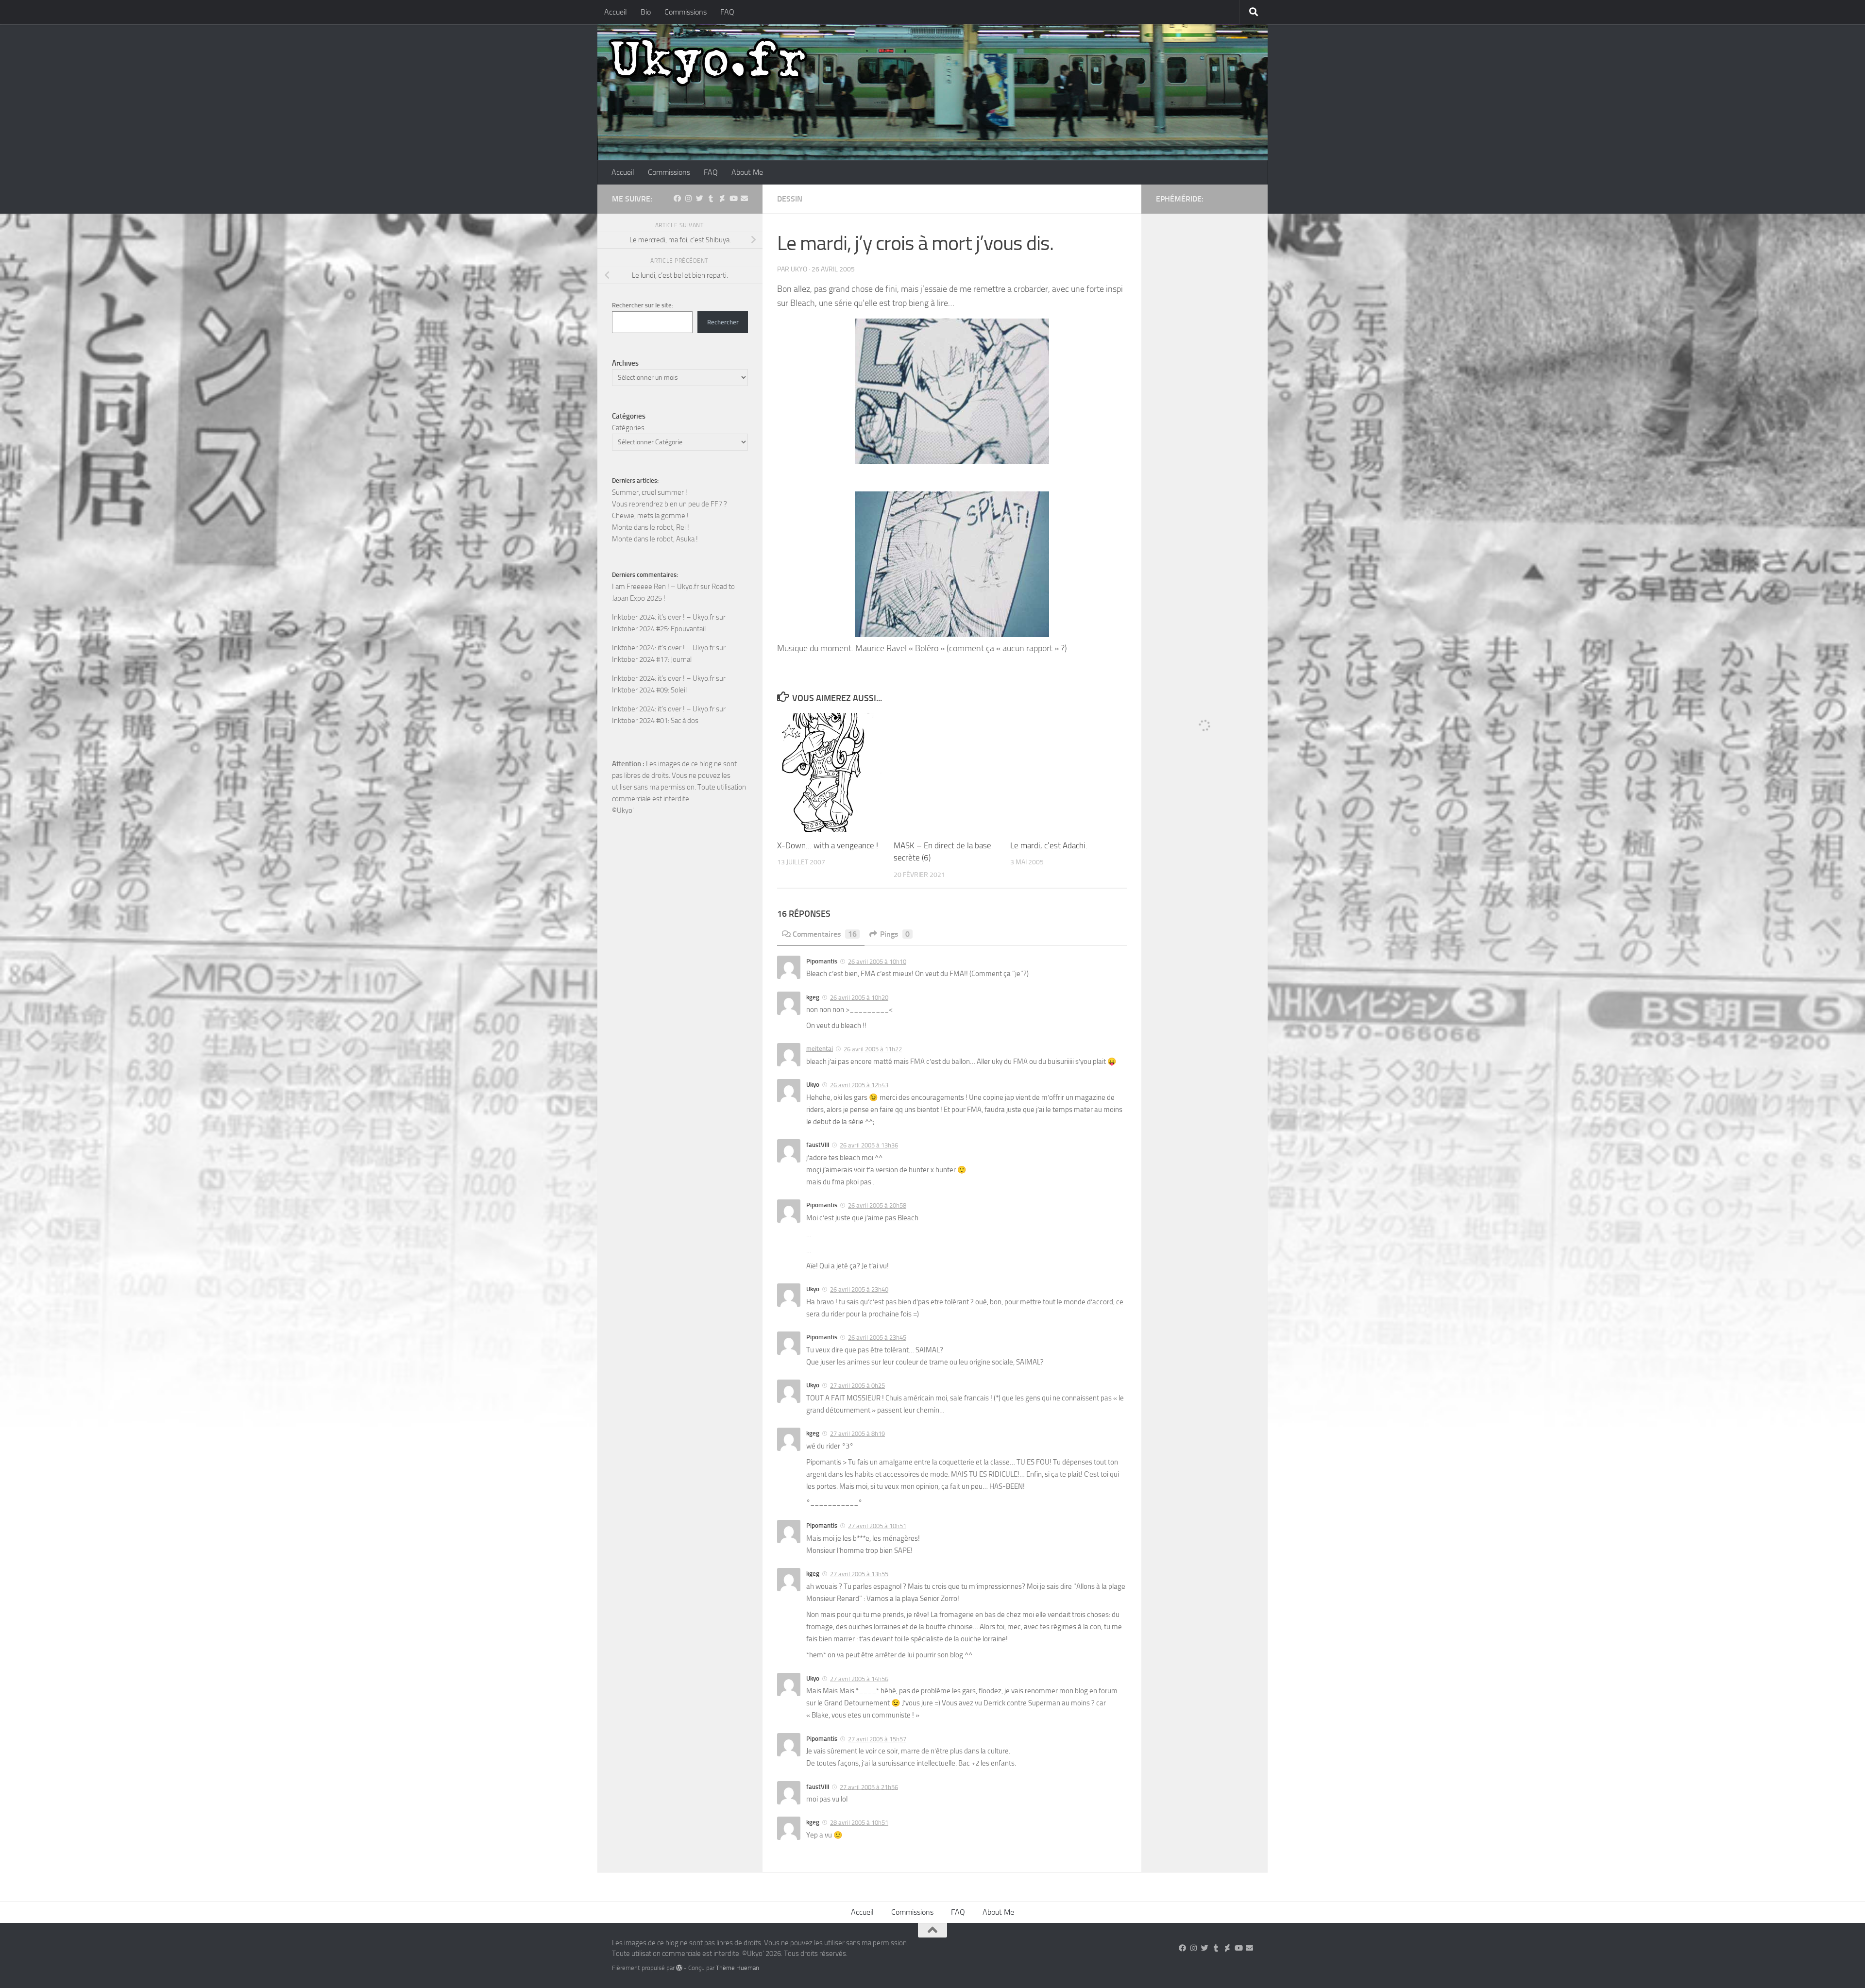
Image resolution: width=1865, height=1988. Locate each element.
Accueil (616, 12)
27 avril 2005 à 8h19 (857, 1434)
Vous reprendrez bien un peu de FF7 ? (670, 504)
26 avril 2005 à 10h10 (877, 962)
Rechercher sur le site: (643, 305)
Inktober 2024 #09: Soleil (649, 690)
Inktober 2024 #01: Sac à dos (655, 721)
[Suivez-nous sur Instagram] (688, 199)
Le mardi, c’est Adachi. (1049, 845)
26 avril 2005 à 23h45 (877, 1338)
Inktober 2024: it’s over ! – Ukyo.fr (663, 617)
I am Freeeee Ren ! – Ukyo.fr (655, 587)
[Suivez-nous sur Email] (744, 199)
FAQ (727, 12)
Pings (895, 934)
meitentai (820, 1049)
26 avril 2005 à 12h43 (859, 1085)
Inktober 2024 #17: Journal (652, 659)
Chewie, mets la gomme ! (650, 516)
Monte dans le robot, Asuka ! (655, 539)
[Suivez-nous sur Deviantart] (722, 199)
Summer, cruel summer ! (650, 492)
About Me (747, 172)
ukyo (799, 269)
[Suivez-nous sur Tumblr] (711, 199)
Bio (646, 12)
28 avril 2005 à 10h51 (859, 1823)
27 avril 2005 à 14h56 (859, 1679)
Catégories (628, 428)
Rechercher (723, 322)
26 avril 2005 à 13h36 (869, 1145)
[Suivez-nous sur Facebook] (677, 199)
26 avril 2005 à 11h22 (873, 1049)
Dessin (790, 199)
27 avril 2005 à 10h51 (877, 1526)
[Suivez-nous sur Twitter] (700, 199)
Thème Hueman (738, 1968)
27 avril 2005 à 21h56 (869, 1787)
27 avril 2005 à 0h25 (857, 1386)
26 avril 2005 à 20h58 (877, 1205)
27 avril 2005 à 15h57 (877, 1739)
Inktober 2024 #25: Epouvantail (659, 629)
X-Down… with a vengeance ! (828, 845)
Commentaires (825, 934)
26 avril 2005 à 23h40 (859, 1289)
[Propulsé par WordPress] (679, 1968)
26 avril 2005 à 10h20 (859, 998)
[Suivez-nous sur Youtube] (733, 199)
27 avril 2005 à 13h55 (859, 1574)
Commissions (686, 12)
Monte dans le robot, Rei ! (651, 527)
